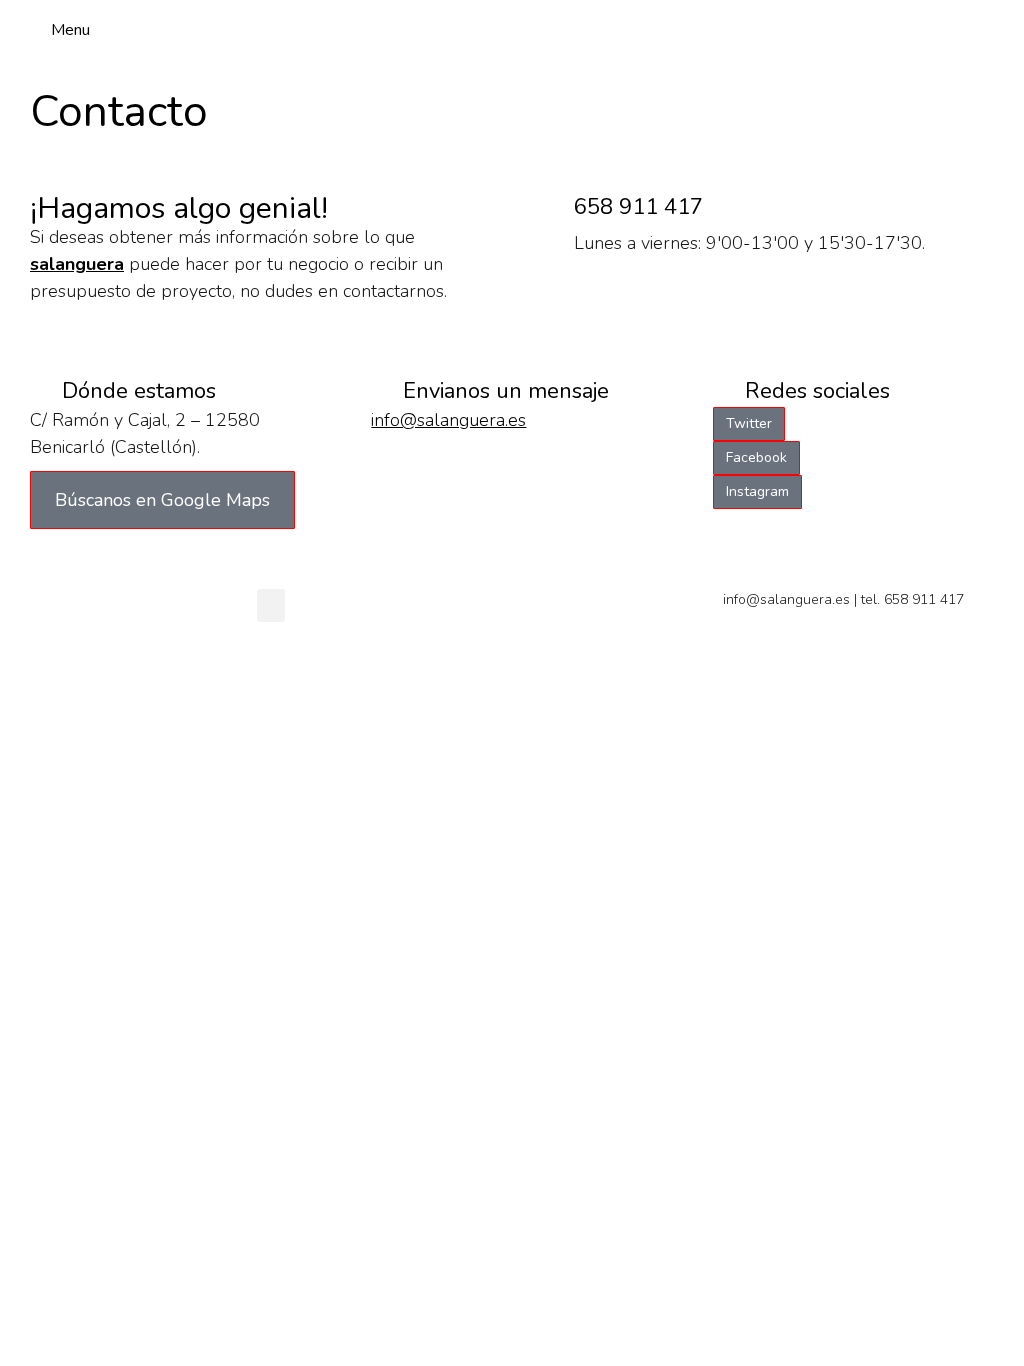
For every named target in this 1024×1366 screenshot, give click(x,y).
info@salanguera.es (448, 420)
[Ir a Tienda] (994, 1336)
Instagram (757, 491)
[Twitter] (957, 30)
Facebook (756, 457)
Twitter (749, 423)
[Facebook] (923, 30)
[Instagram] (991, 30)
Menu (70, 30)
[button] (271, 605)
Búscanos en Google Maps (162, 500)
